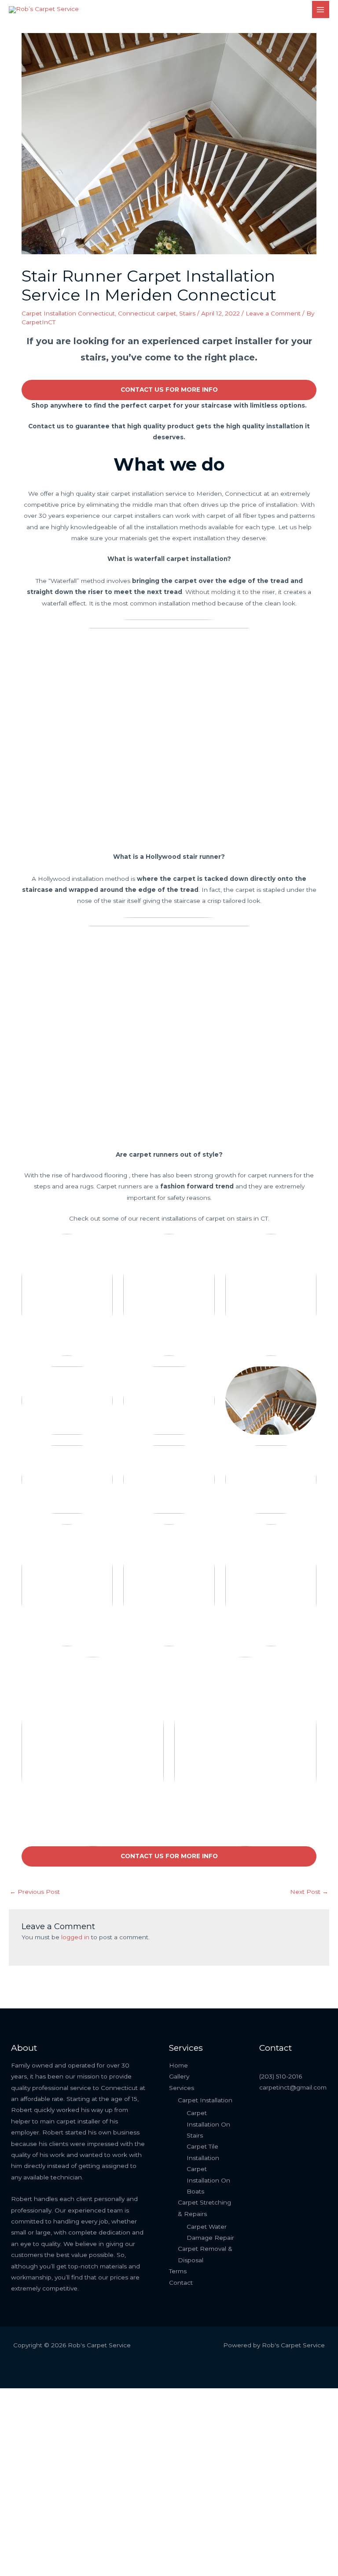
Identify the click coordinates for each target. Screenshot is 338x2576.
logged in (75, 1937)
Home (178, 2065)
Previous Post (35, 1892)
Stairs (187, 313)
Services (182, 2088)
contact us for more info (169, 390)
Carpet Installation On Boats (208, 2180)
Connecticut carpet (147, 313)
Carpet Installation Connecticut (68, 313)
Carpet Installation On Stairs (208, 2124)
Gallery (179, 2076)
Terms (178, 2271)
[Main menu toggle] (321, 9)
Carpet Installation (205, 2100)
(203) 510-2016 (281, 2076)
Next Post (309, 1892)
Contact (181, 2283)
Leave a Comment (273, 313)
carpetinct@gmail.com (293, 2087)
